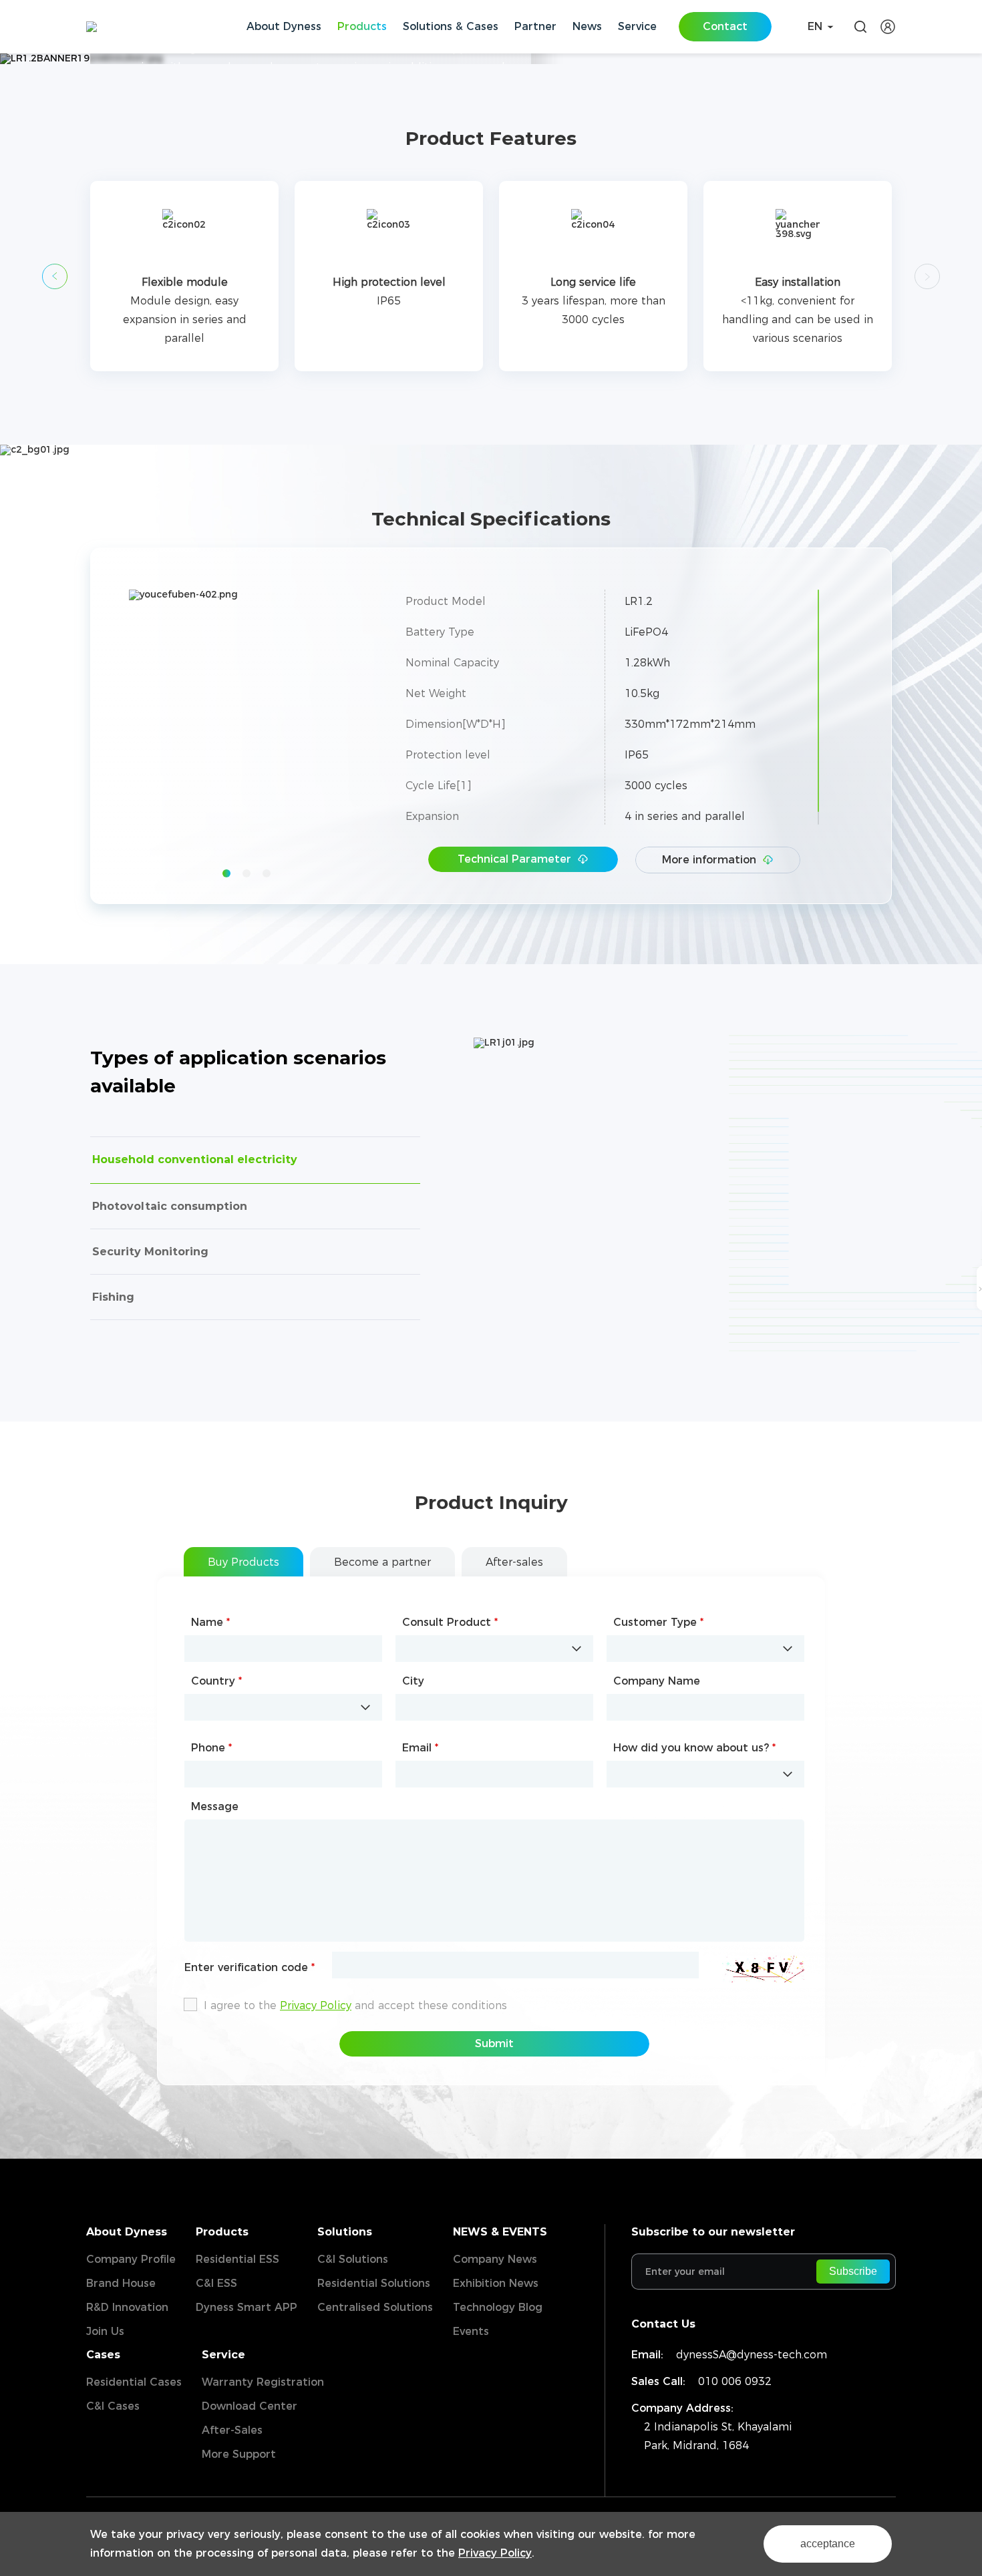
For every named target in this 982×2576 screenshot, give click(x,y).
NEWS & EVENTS (500, 2232)
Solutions (345, 2232)
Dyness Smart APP (247, 2307)
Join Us (105, 2331)
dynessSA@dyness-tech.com (752, 2355)
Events (471, 2331)
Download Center (250, 2406)
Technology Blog (498, 2307)
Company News (495, 2259)
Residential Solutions (374, 2283)
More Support (239, 2454)
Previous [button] (55, 276)
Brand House (121, 2283)
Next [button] (357, 727)
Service (223, 2355)
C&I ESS (216, 2283)
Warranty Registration (263, 2382)
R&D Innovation (127, 2307)
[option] (184, 276)
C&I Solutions (353, 2259)
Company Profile (131, 2259)
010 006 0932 (735, 2381)
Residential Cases (134, 2382)
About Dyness (127, 2232)
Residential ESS (237, 2259)
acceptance (828, 2544)
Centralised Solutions (375, 2307)
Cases (103, 2355)
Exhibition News (496, 2283)
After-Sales (232, 2430)
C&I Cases (113, 2406)
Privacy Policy (495, 2553)
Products (222, 2232)
